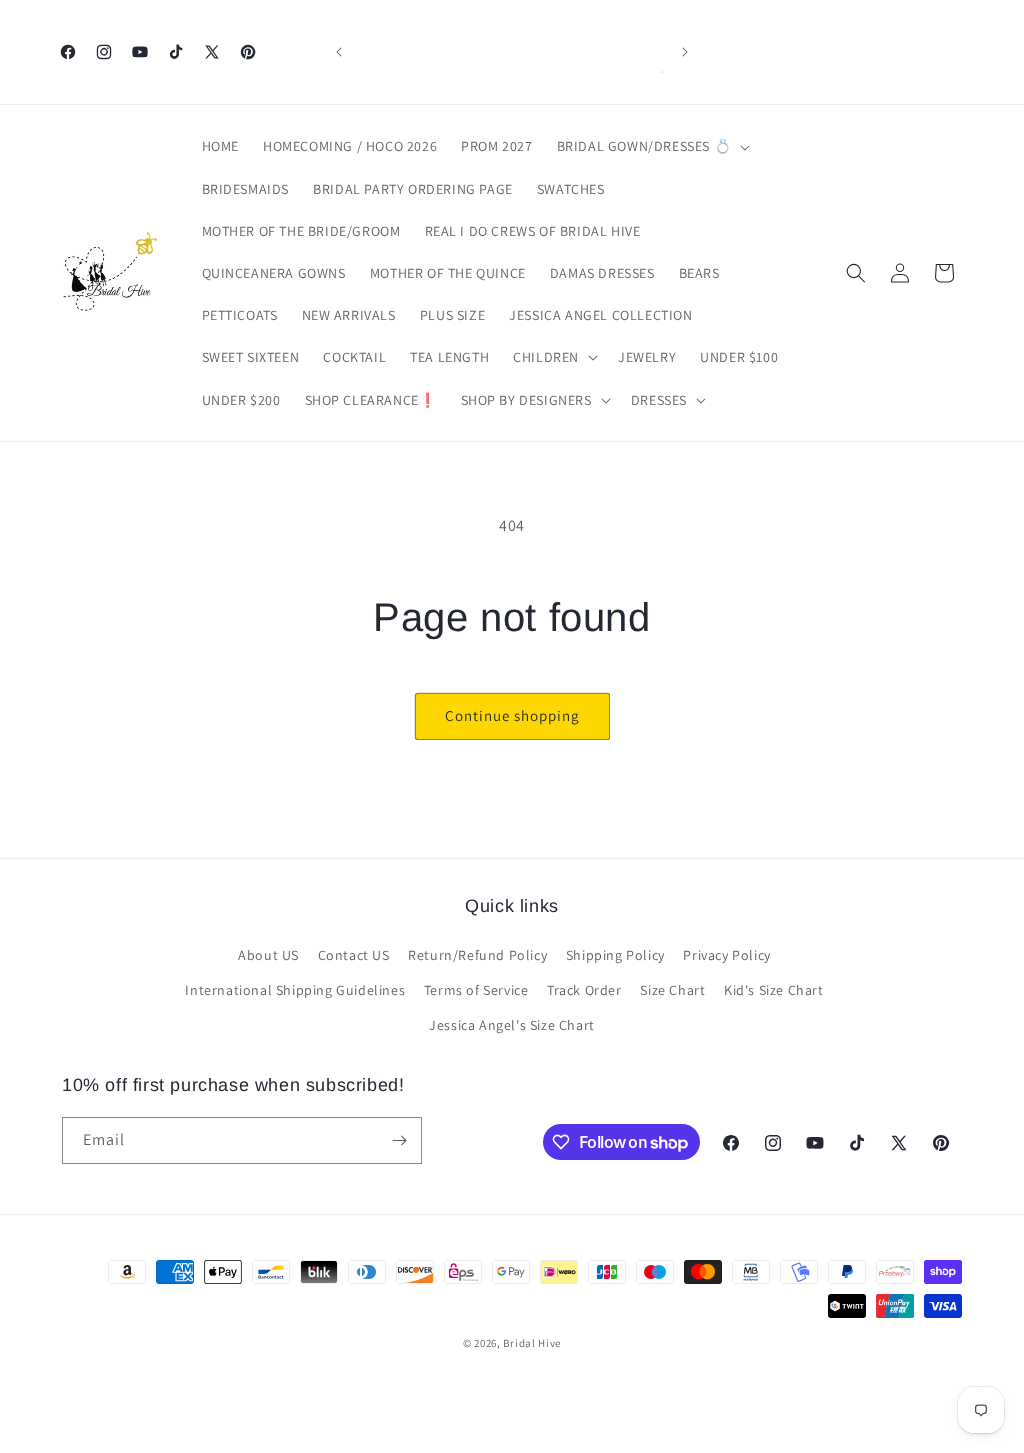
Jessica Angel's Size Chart (512, 1025)
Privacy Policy (726, 955)
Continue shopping (512, 715)
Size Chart (672, 990)
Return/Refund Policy (477, 955)
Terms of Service (476, 990)
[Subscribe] (399, 1140)
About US (268, 955)
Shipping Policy (615, 955)
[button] (652, 146)
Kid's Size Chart (774, 990)
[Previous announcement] (339, 52)
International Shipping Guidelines (295, 990)
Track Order (584, 990)
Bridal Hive (532, 1343)
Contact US (354, 955)
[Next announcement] (685, 52)
